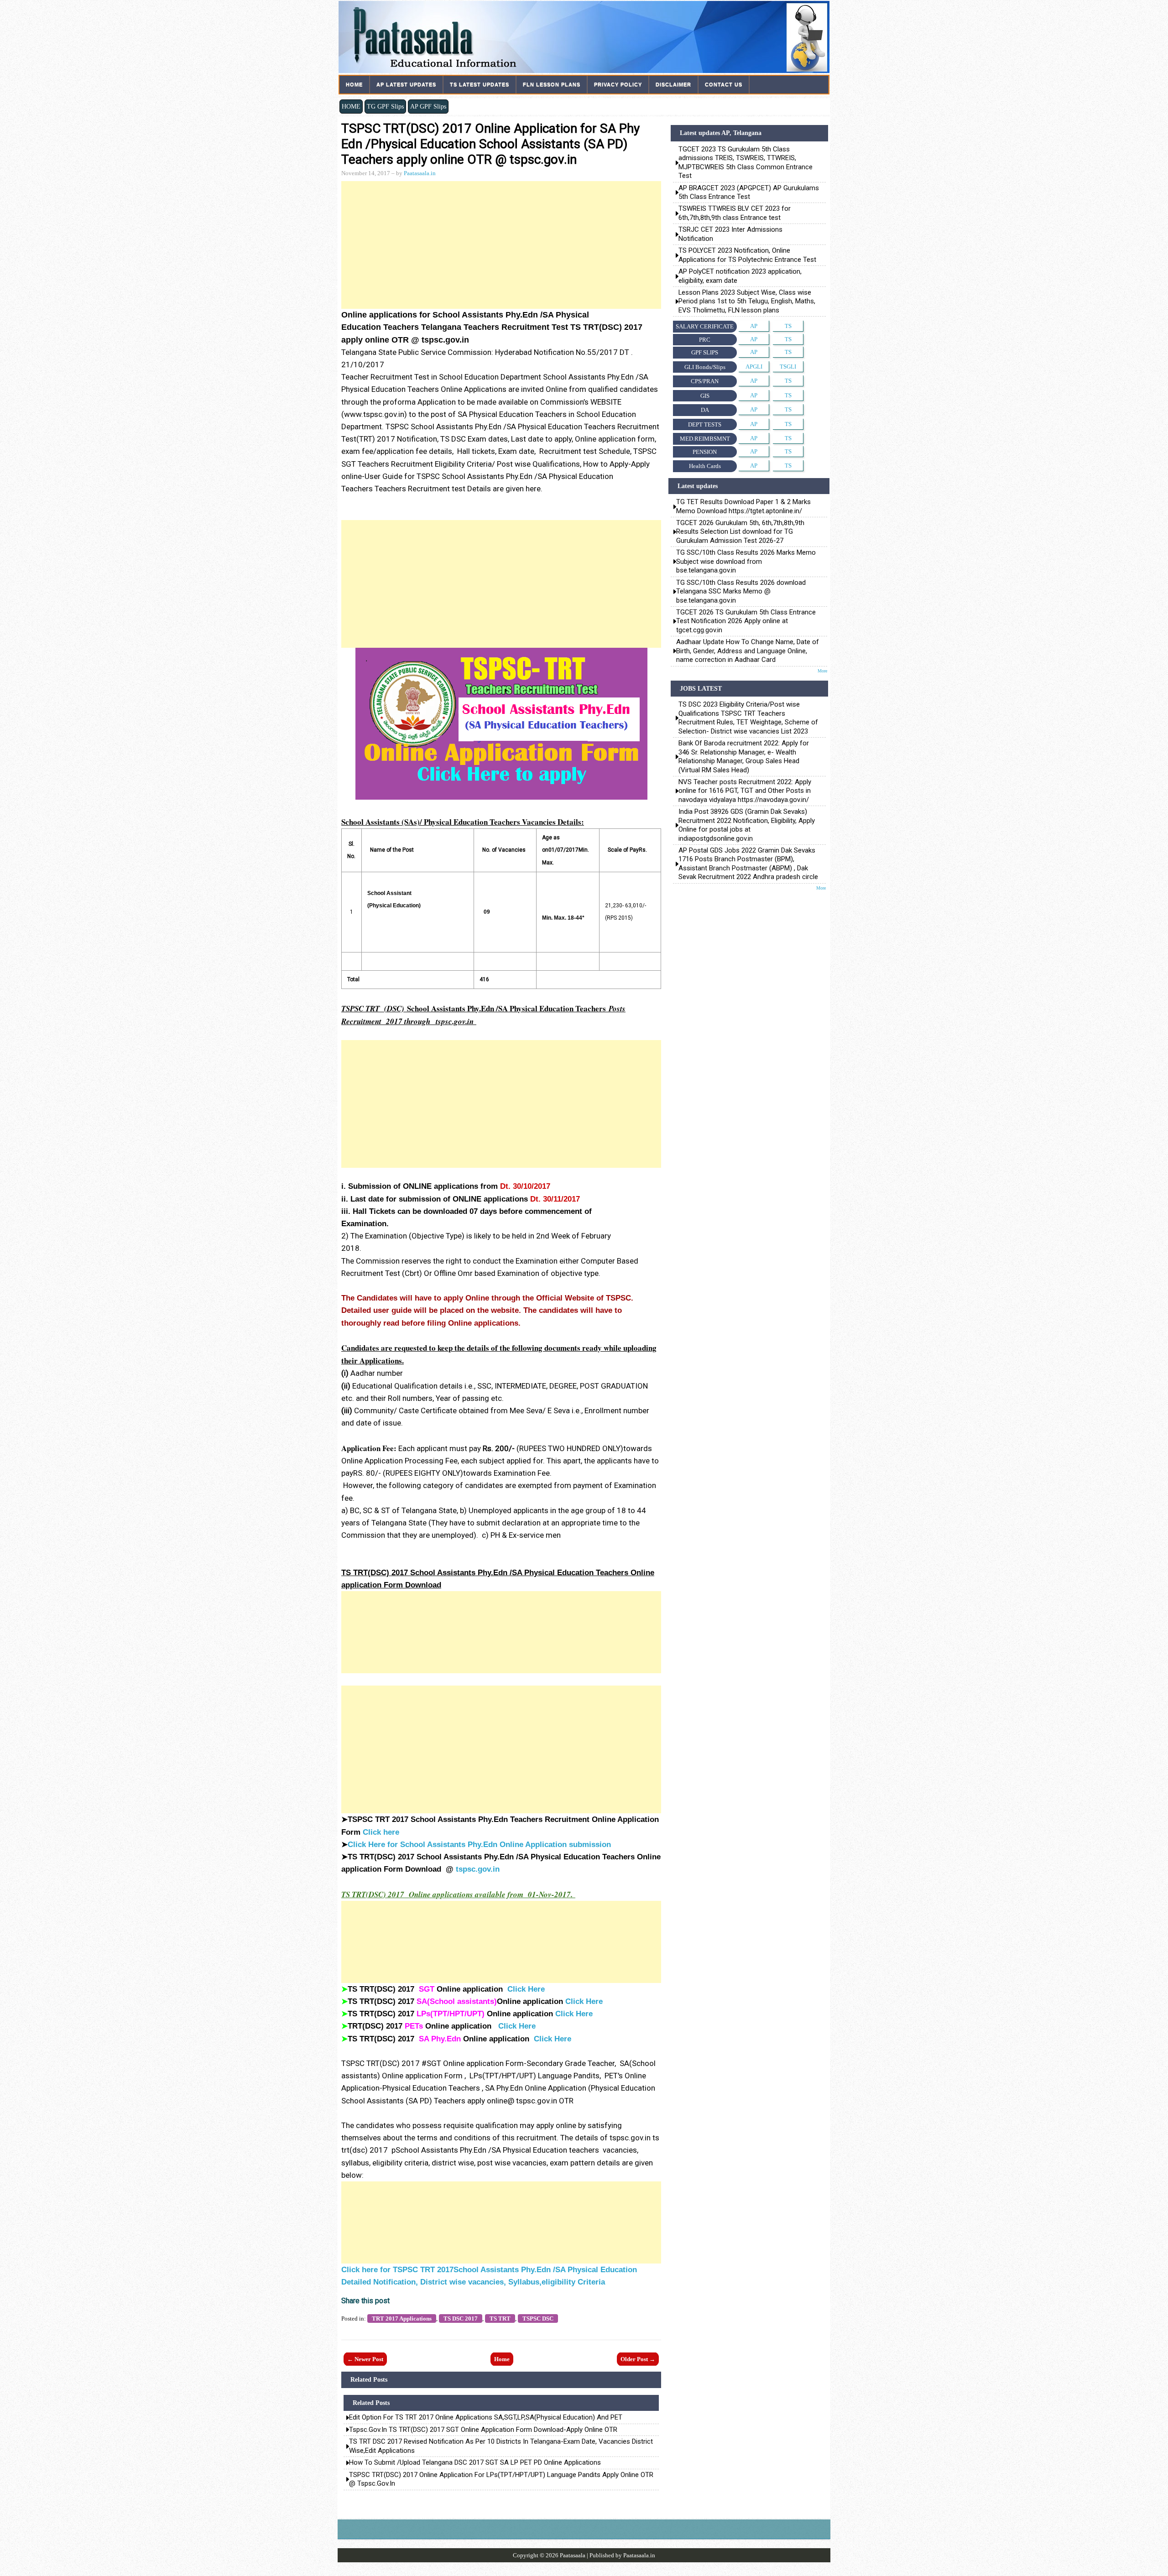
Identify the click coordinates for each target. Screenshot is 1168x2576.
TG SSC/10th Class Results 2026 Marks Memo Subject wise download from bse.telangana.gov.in (746, 561)
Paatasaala (573, 2555)
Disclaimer (673, 84)
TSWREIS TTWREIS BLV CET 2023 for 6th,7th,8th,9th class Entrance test (735, 213)
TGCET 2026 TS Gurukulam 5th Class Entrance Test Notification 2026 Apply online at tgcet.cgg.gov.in (746, 621)
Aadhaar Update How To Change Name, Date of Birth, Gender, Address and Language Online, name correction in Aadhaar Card (748, 651)
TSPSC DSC (538, 2318)
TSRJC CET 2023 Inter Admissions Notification (731, 234)
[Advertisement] (501, 245)
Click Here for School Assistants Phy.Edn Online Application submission (479, 1845)
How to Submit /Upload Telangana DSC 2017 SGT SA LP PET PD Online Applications (475, 2462)
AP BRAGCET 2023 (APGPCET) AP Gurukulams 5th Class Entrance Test (749, 192)
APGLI (754, 367)
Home (354, 84)
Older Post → (638, 2359)
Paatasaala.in (420, 173)
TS (788, 326)
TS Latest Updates (480, 84)
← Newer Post (365, 2359)
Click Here (526, 1989)
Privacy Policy (618, 84)
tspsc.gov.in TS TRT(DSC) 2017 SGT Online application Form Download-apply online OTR (483, 2430)
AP (754, 326)
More (822, 671)
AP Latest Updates (406, 84)
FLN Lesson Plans (552, 84)
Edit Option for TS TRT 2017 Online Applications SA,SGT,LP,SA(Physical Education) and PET (486, 2417)
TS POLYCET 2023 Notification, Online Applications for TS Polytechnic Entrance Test (747, 255)
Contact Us (724, 84)
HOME (351, 106)
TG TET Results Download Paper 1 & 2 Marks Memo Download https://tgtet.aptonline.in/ (743, 506)
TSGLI (788, 367)
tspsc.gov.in (478, 1869)
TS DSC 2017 (461, 2318)
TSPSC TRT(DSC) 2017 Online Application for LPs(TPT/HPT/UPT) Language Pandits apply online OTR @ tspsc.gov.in (501, 2479)
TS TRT (500, 2318)
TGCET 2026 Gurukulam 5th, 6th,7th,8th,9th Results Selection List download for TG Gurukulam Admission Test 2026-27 (740, 532)
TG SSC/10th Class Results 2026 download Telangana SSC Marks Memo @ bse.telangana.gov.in (741, 591)
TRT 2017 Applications (402, 2318)
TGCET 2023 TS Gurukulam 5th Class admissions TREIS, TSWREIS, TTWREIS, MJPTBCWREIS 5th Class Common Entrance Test (746, 162)
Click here (381, 1832)
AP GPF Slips (428, 106)
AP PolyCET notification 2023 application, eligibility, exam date (740, 276)
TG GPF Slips (385, 106)
